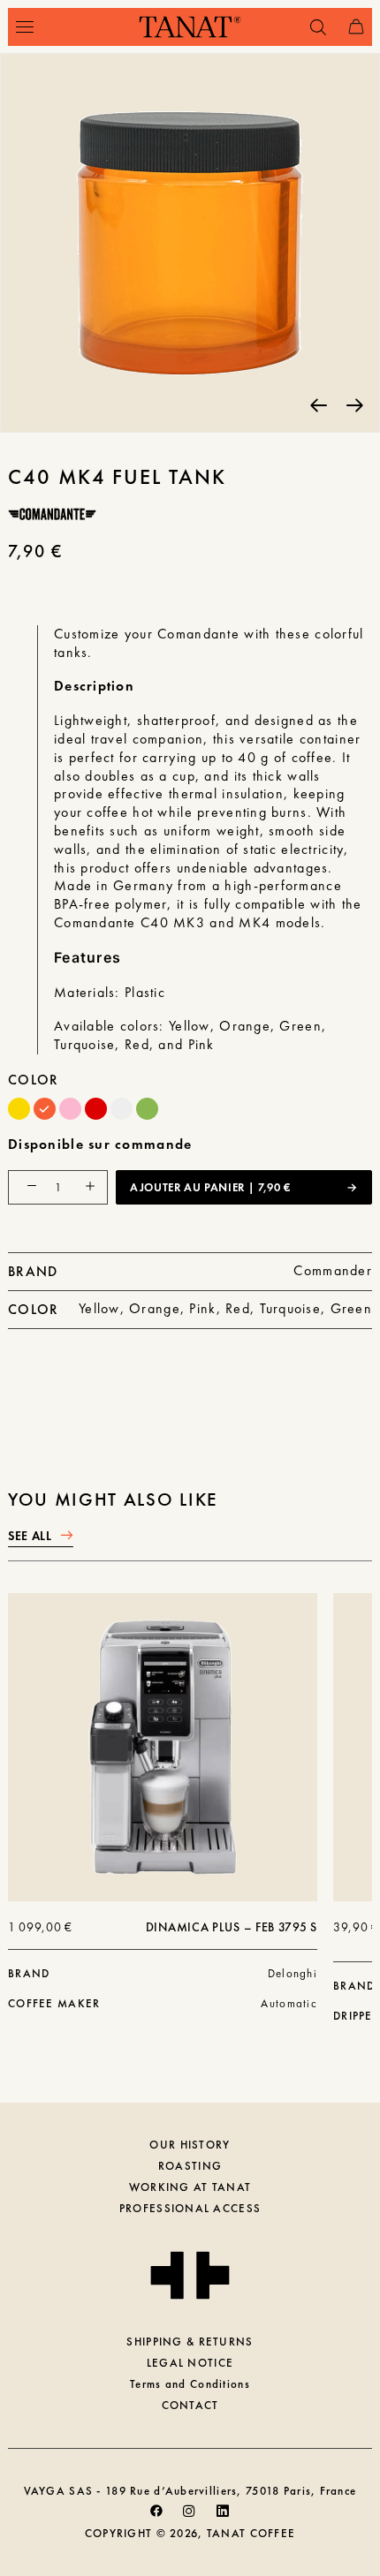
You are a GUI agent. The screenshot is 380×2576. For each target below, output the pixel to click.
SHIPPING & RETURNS (190, 2342)
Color (33, 1080)
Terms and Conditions (190, 2384)
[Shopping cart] (348, 27)
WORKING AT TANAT (190, 2187)
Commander (333, 1270)
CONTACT (190, 2405)
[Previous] (319, 404)
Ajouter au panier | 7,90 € (210, 1187)
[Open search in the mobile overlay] (310, 27)
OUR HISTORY (190, 2145)
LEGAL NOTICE (190, 2363)
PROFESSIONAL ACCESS (190, 2208)
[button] (25, 27)
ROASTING (190, 2166)
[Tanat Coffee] (190, 27)
